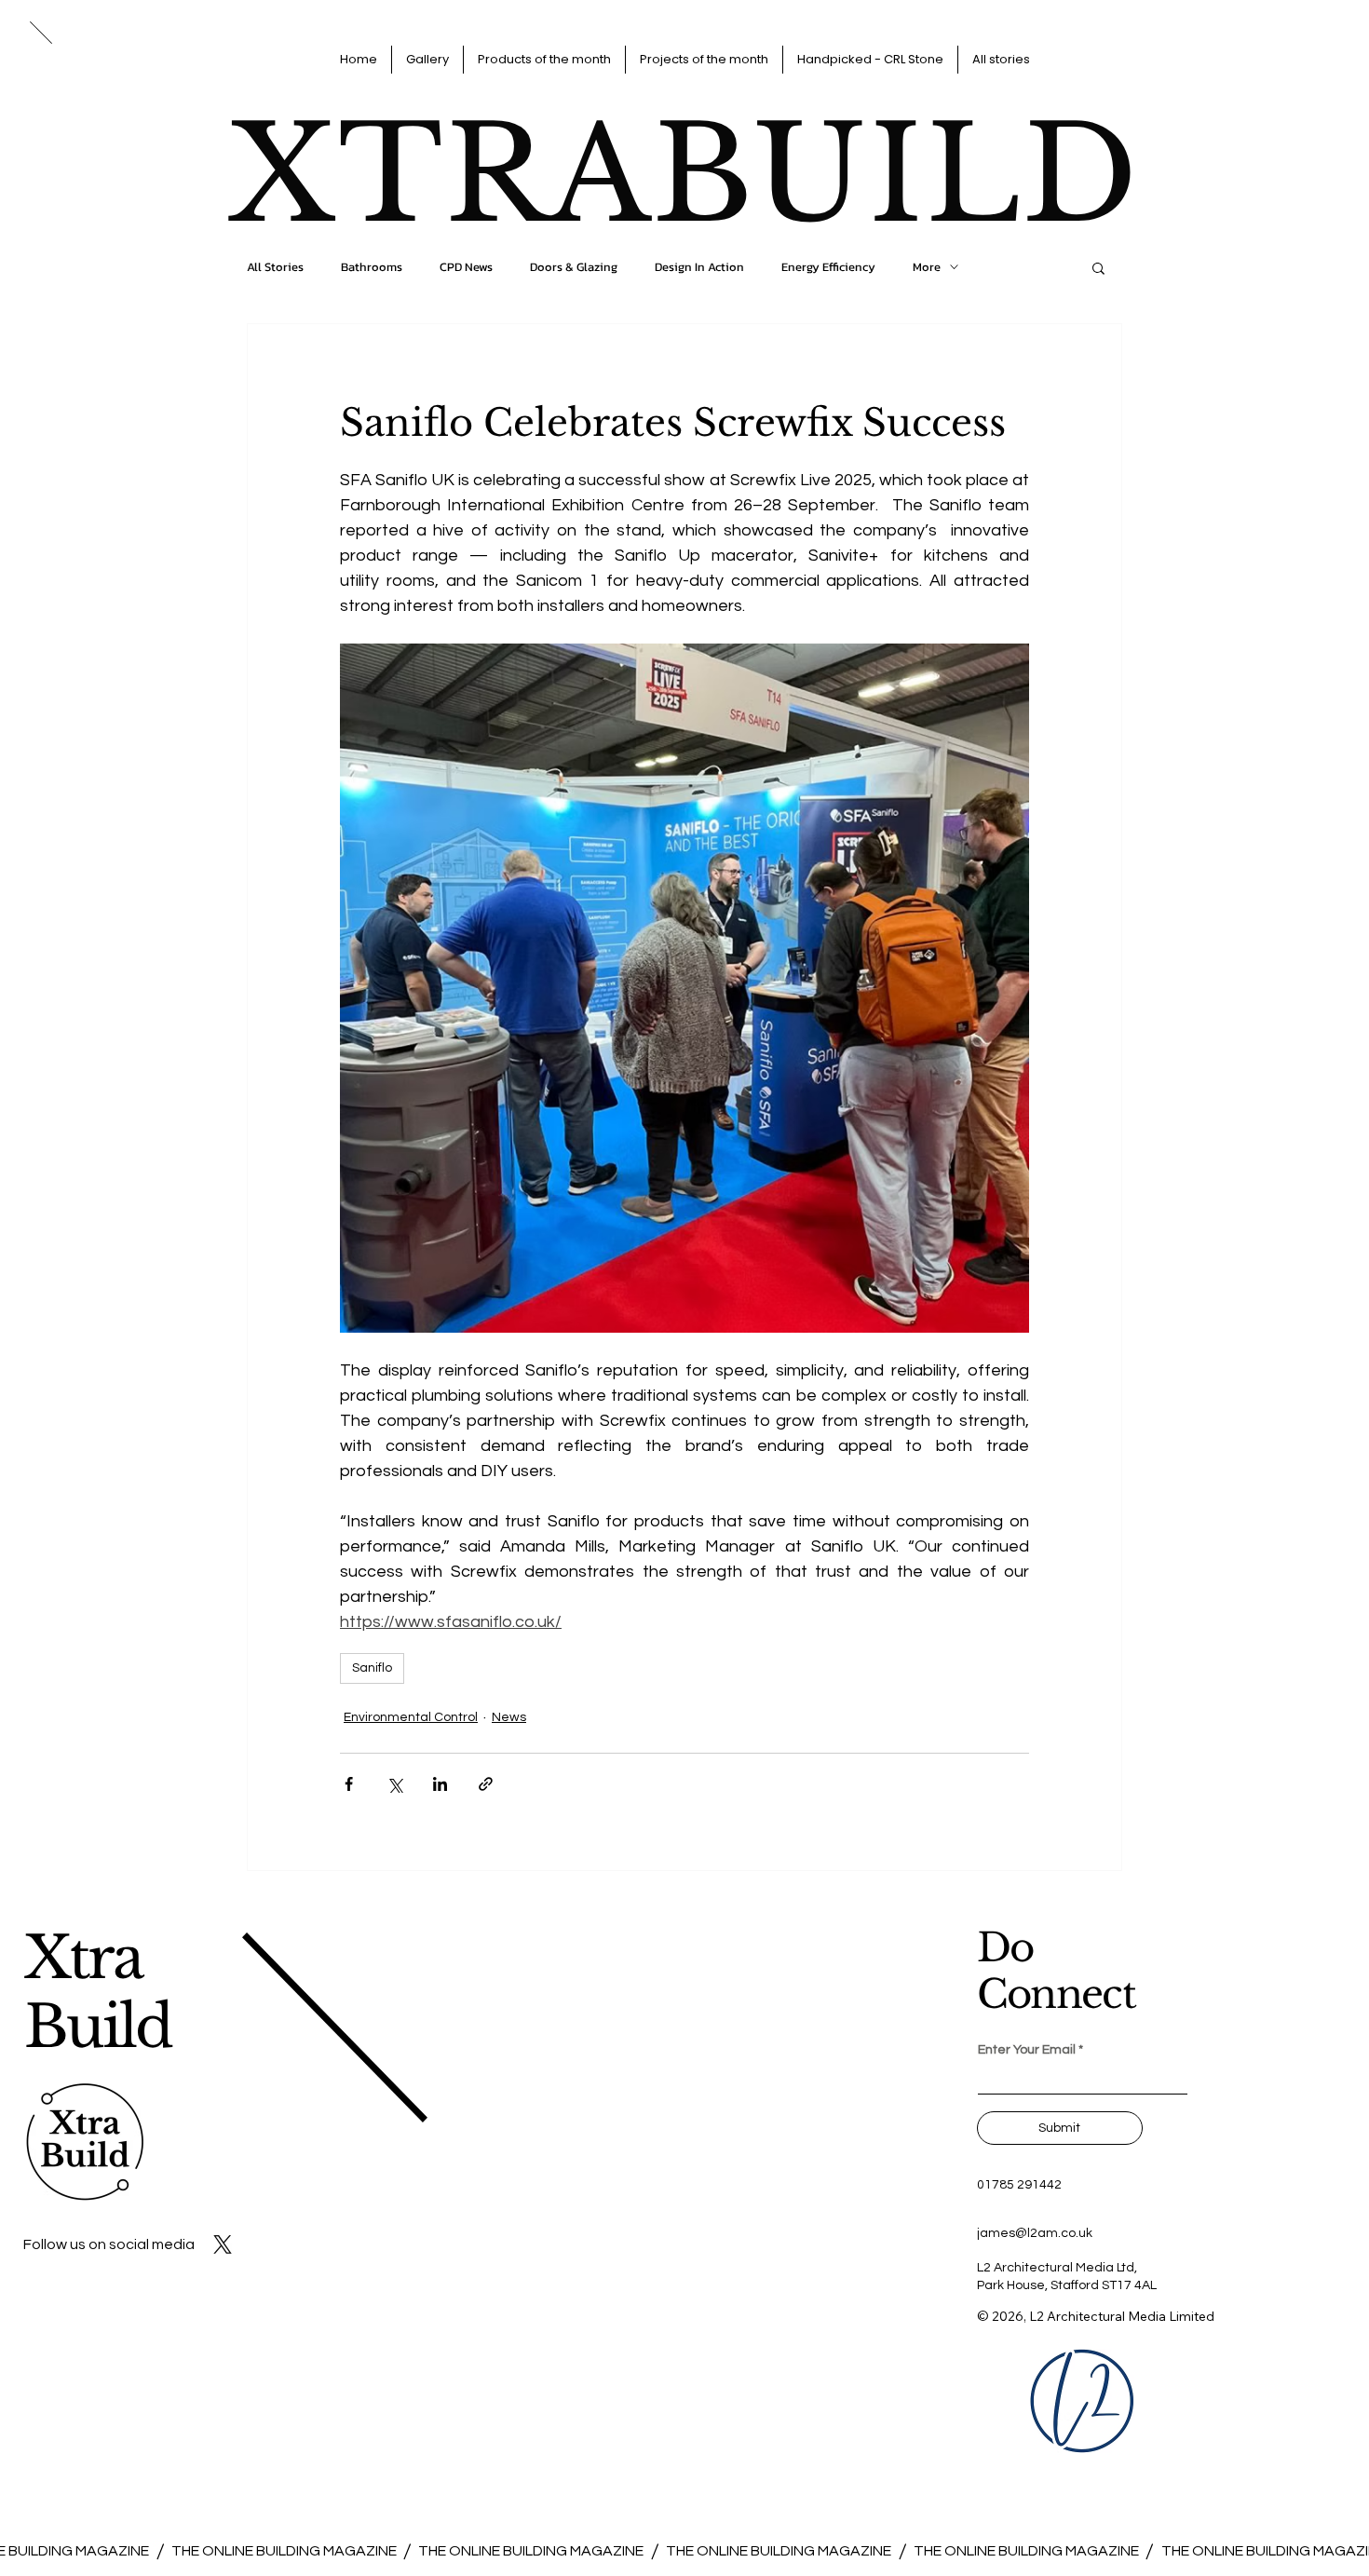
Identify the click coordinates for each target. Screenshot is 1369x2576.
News (509, 1717)
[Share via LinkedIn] (440, 1784)
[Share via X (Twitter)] (394, 1784)
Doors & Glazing (574, 267)
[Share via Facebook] (349, 1784)
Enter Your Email (1027, 2050)
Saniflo (372, 1668)
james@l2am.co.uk (1035, 2233)
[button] (1098, 267)
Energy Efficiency (828, 267)
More (927, 267)
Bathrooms (372, 267)
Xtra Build (98, 1993)
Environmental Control (411, 1717)
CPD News (466, 267)
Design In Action (699, 267)
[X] (223, 2244)
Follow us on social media (109, 2244)
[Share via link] (486, 1784)
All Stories (275, 267)
